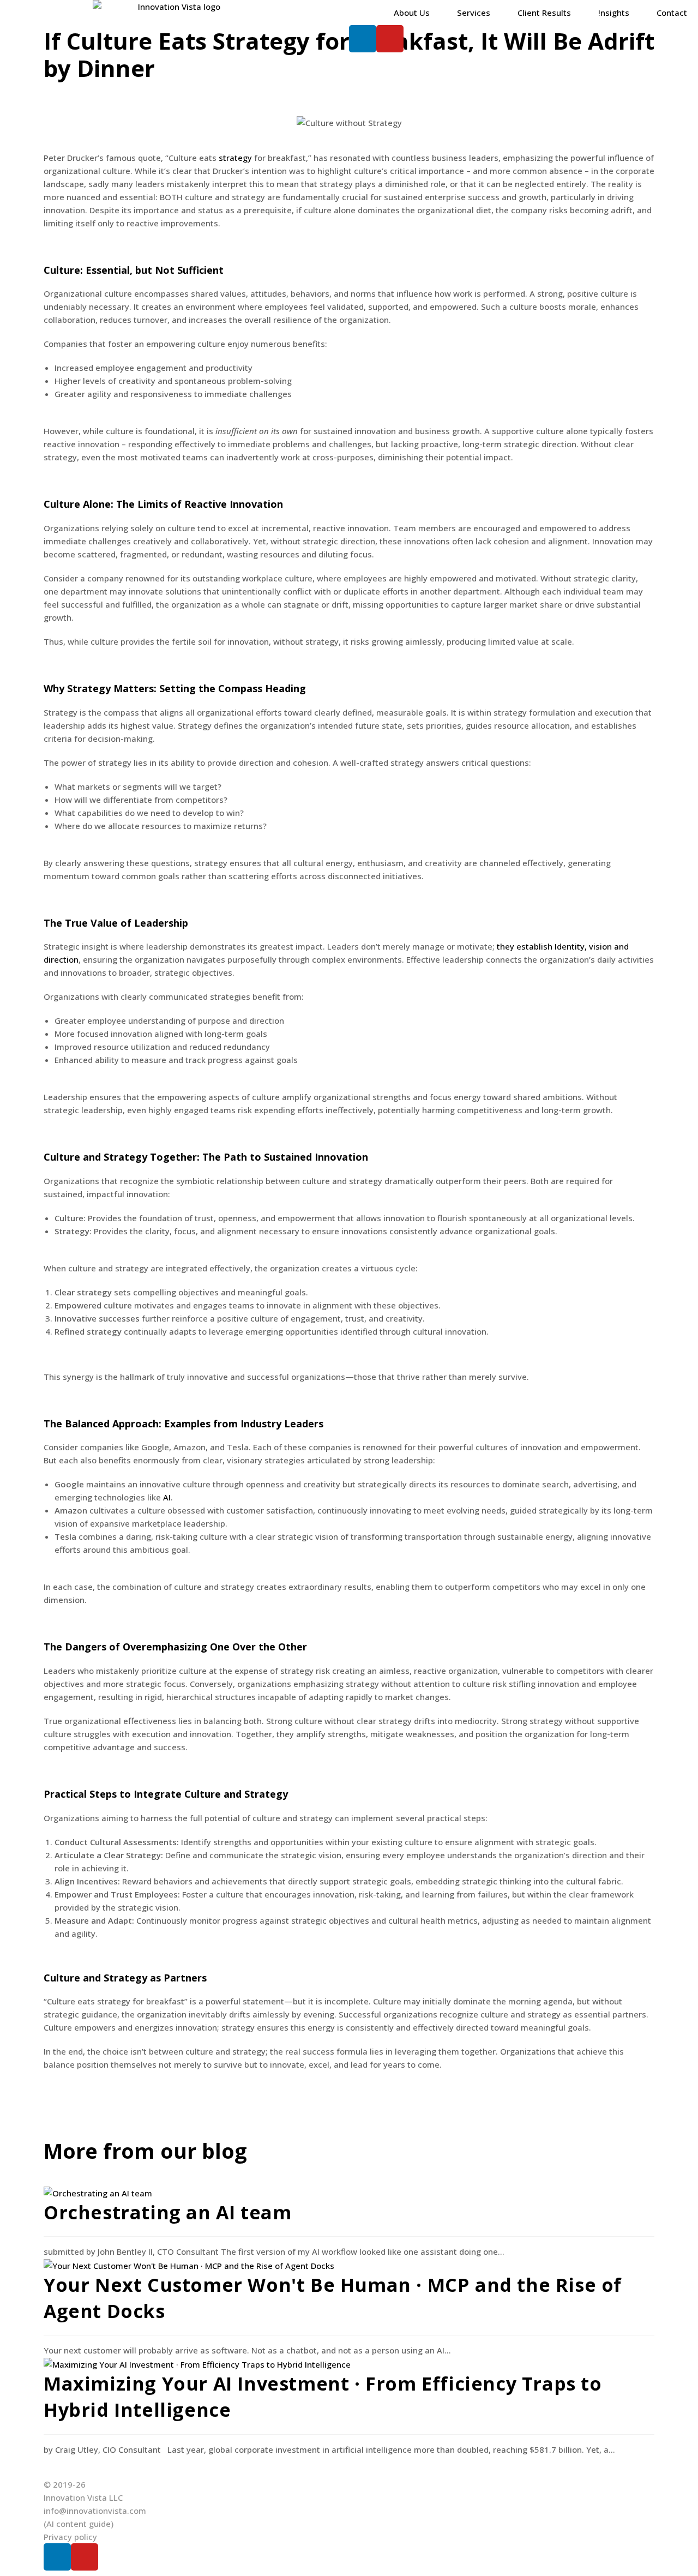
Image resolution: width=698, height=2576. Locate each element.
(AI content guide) (79, 2524)
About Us (412, 13)
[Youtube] (390, 39)
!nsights (614, 13)
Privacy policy (70, 2537)
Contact (672, 13)
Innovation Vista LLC (83, 2497)
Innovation (256, 504)
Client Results (544, 13)
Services (474, 13)
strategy (235, 158)
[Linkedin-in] (57, 2557)
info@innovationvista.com (95, 2511)
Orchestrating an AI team (167, 2212)
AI (167, 1497)
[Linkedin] (363, 39)
